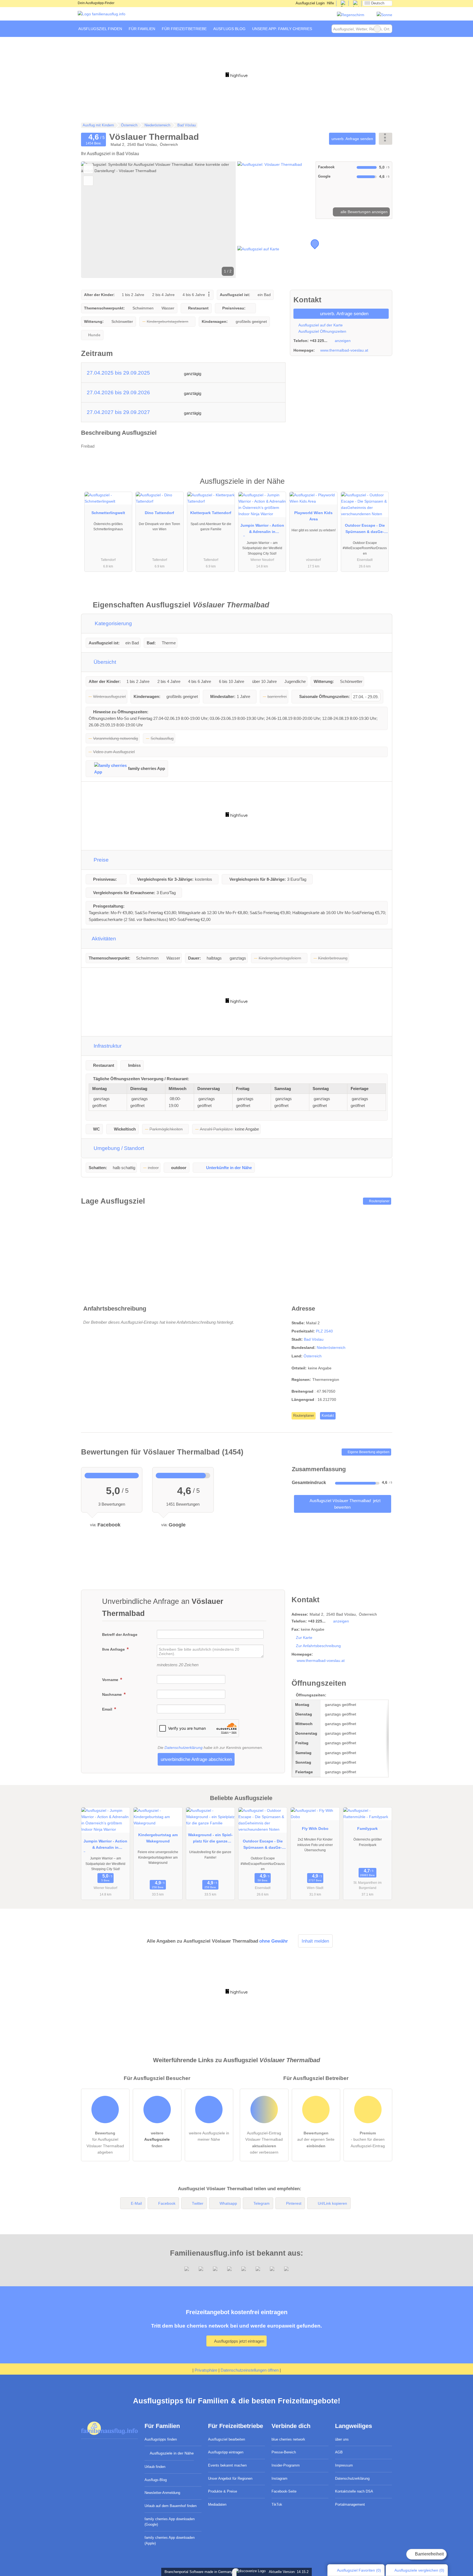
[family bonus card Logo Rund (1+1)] (384, 15)
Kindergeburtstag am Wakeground (158, 1838)
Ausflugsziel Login (310, 3)
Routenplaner (379, 1201)
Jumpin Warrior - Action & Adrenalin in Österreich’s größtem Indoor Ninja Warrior (262, 530)
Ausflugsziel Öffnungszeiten (322, 331)
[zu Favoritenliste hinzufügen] (88, 169)
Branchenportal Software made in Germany (197, 2572)
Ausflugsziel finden (100, 29)
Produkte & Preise (223, 2491)
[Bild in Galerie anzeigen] (276, 190)
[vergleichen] (88, 181)
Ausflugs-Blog (156, 2480)
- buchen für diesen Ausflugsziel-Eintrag (368, 2139)
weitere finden (157, 2139)
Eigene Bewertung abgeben (368, 1452)
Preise (100, 860)
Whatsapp (228, 2203)
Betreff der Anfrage (120, 1635)
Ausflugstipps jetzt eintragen (239, 2341)
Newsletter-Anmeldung (162, 2493)
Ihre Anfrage (114, 1649)
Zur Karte (304, 1638)
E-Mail (136, 2203)
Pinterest (294, 2203)
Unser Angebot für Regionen (230, 2478)
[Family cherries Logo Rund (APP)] (351, 15)
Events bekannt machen (227, 2465)
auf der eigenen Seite (316, 2139)
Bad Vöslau (314, 1339)
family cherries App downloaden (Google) (170, 2522)
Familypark (367, 1829)
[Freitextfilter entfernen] (377, 29)
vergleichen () (419, 2570)
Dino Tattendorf (159, 513)
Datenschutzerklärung (184, 1748)
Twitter (198, 2203)
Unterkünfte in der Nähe (229, 1168)
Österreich (313, 1356)
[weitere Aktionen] (386, 139)
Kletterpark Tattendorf (211, 513)
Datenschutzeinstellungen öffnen (250, 2370)
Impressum (344, 2465)
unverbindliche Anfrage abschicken (196, 1759)
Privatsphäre (206, 2370)
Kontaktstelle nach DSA (354, 2491)
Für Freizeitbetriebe (184, 29)
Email (108, 1709)
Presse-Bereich (284, 2452)
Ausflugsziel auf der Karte (320, 325)
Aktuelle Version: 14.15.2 (289, 2572)
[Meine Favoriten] (323, 29)
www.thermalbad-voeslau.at (344, 350)
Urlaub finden (155, 2467)
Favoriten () (359, 2570)
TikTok (277, 2504)
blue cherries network (288, 2439)
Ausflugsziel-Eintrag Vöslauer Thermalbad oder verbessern (264, 2142)
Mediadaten (217, 2504)
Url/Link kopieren (332, 2203)
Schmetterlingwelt (108, 513)
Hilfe (330, 3)
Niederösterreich (331, 1348)
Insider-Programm (286, 2465)
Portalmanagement (350, 2504)
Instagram (279, 2478)
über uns (342, 2439)
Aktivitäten (103, 939)
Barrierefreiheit (429, 2554)
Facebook (167, 2203)
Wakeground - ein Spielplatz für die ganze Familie (210, 1839)
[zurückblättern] (95, 220)
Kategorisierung (113, 623)
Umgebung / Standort (118, 1148)
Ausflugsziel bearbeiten (227, 2439)
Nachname (113, 1694)
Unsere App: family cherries (282, 29)
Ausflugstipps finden (161, 2439)
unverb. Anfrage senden (352, 139)
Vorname (111, 1680)
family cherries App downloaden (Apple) (170, 2540)
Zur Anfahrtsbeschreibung (318, 1646)
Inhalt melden (315, 1941)
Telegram (262, 2203)
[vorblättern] (222, 220)
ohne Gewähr (274, 1941)
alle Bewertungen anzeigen (364, 212)
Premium (381, 486)
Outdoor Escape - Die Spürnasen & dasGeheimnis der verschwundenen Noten (365, 530)
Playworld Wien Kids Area (313, 516)
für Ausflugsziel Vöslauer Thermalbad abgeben (105, 2142)
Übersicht (104, 662)
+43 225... (319, 341)
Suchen (388, 29)
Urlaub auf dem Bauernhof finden (171, 2506)
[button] (158, 220)
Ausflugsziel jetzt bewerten (345, 1504)
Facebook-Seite (284, 2491)
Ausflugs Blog (229, 29)
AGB (339, 2452)
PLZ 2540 (324, 1331)
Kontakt (328, 1416)
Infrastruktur (107, 1046)
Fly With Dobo (315, 1829)
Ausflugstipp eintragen (226, 2452)
